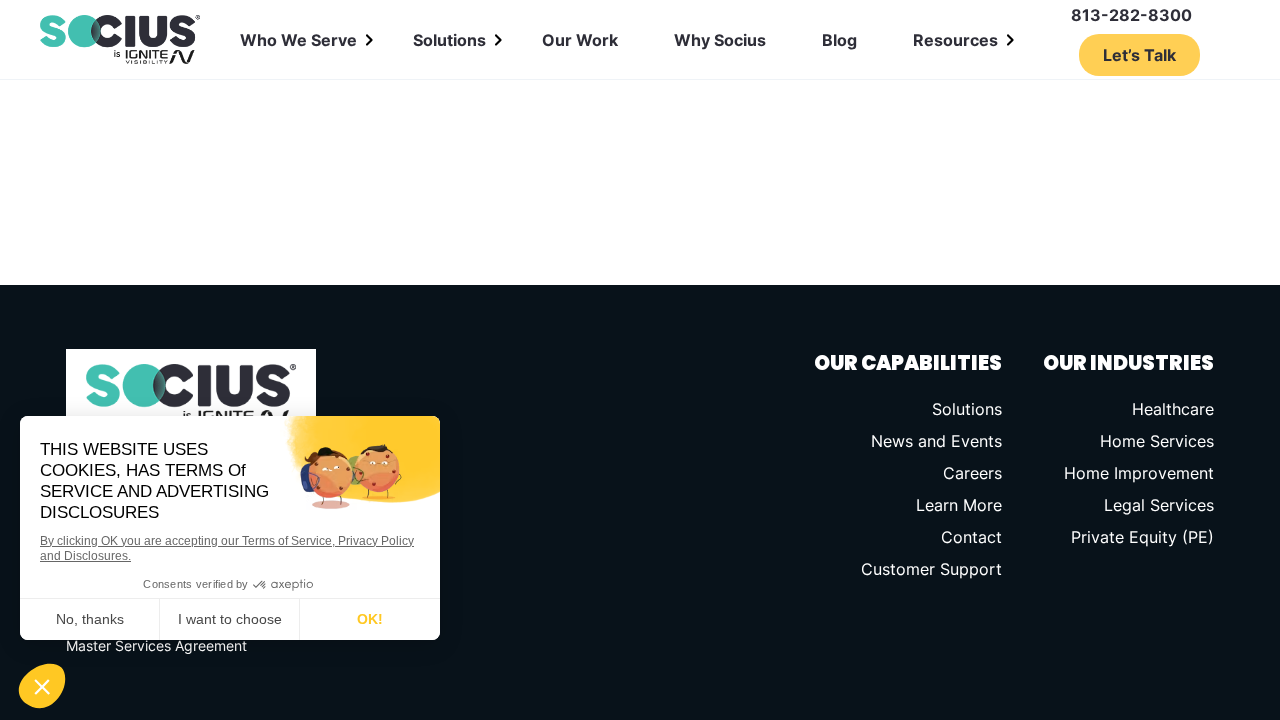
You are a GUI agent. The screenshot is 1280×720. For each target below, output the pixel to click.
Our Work (580, 40)
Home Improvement (1139, 473)
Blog (839, 40)
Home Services (1157, 441)
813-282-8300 (1131, 15)
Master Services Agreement (156, 645)
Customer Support (931, 569)
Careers (972, 473)
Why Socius (720, 40)
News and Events (936, 441)
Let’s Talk (1139, 55)
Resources (955, 40)
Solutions (449, 40)
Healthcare (1173, 409)
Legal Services (1159, 505)
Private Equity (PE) (1142, 537)
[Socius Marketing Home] (120, 40)
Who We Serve (298, 40)
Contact (971, 537)
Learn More (959, 505)
